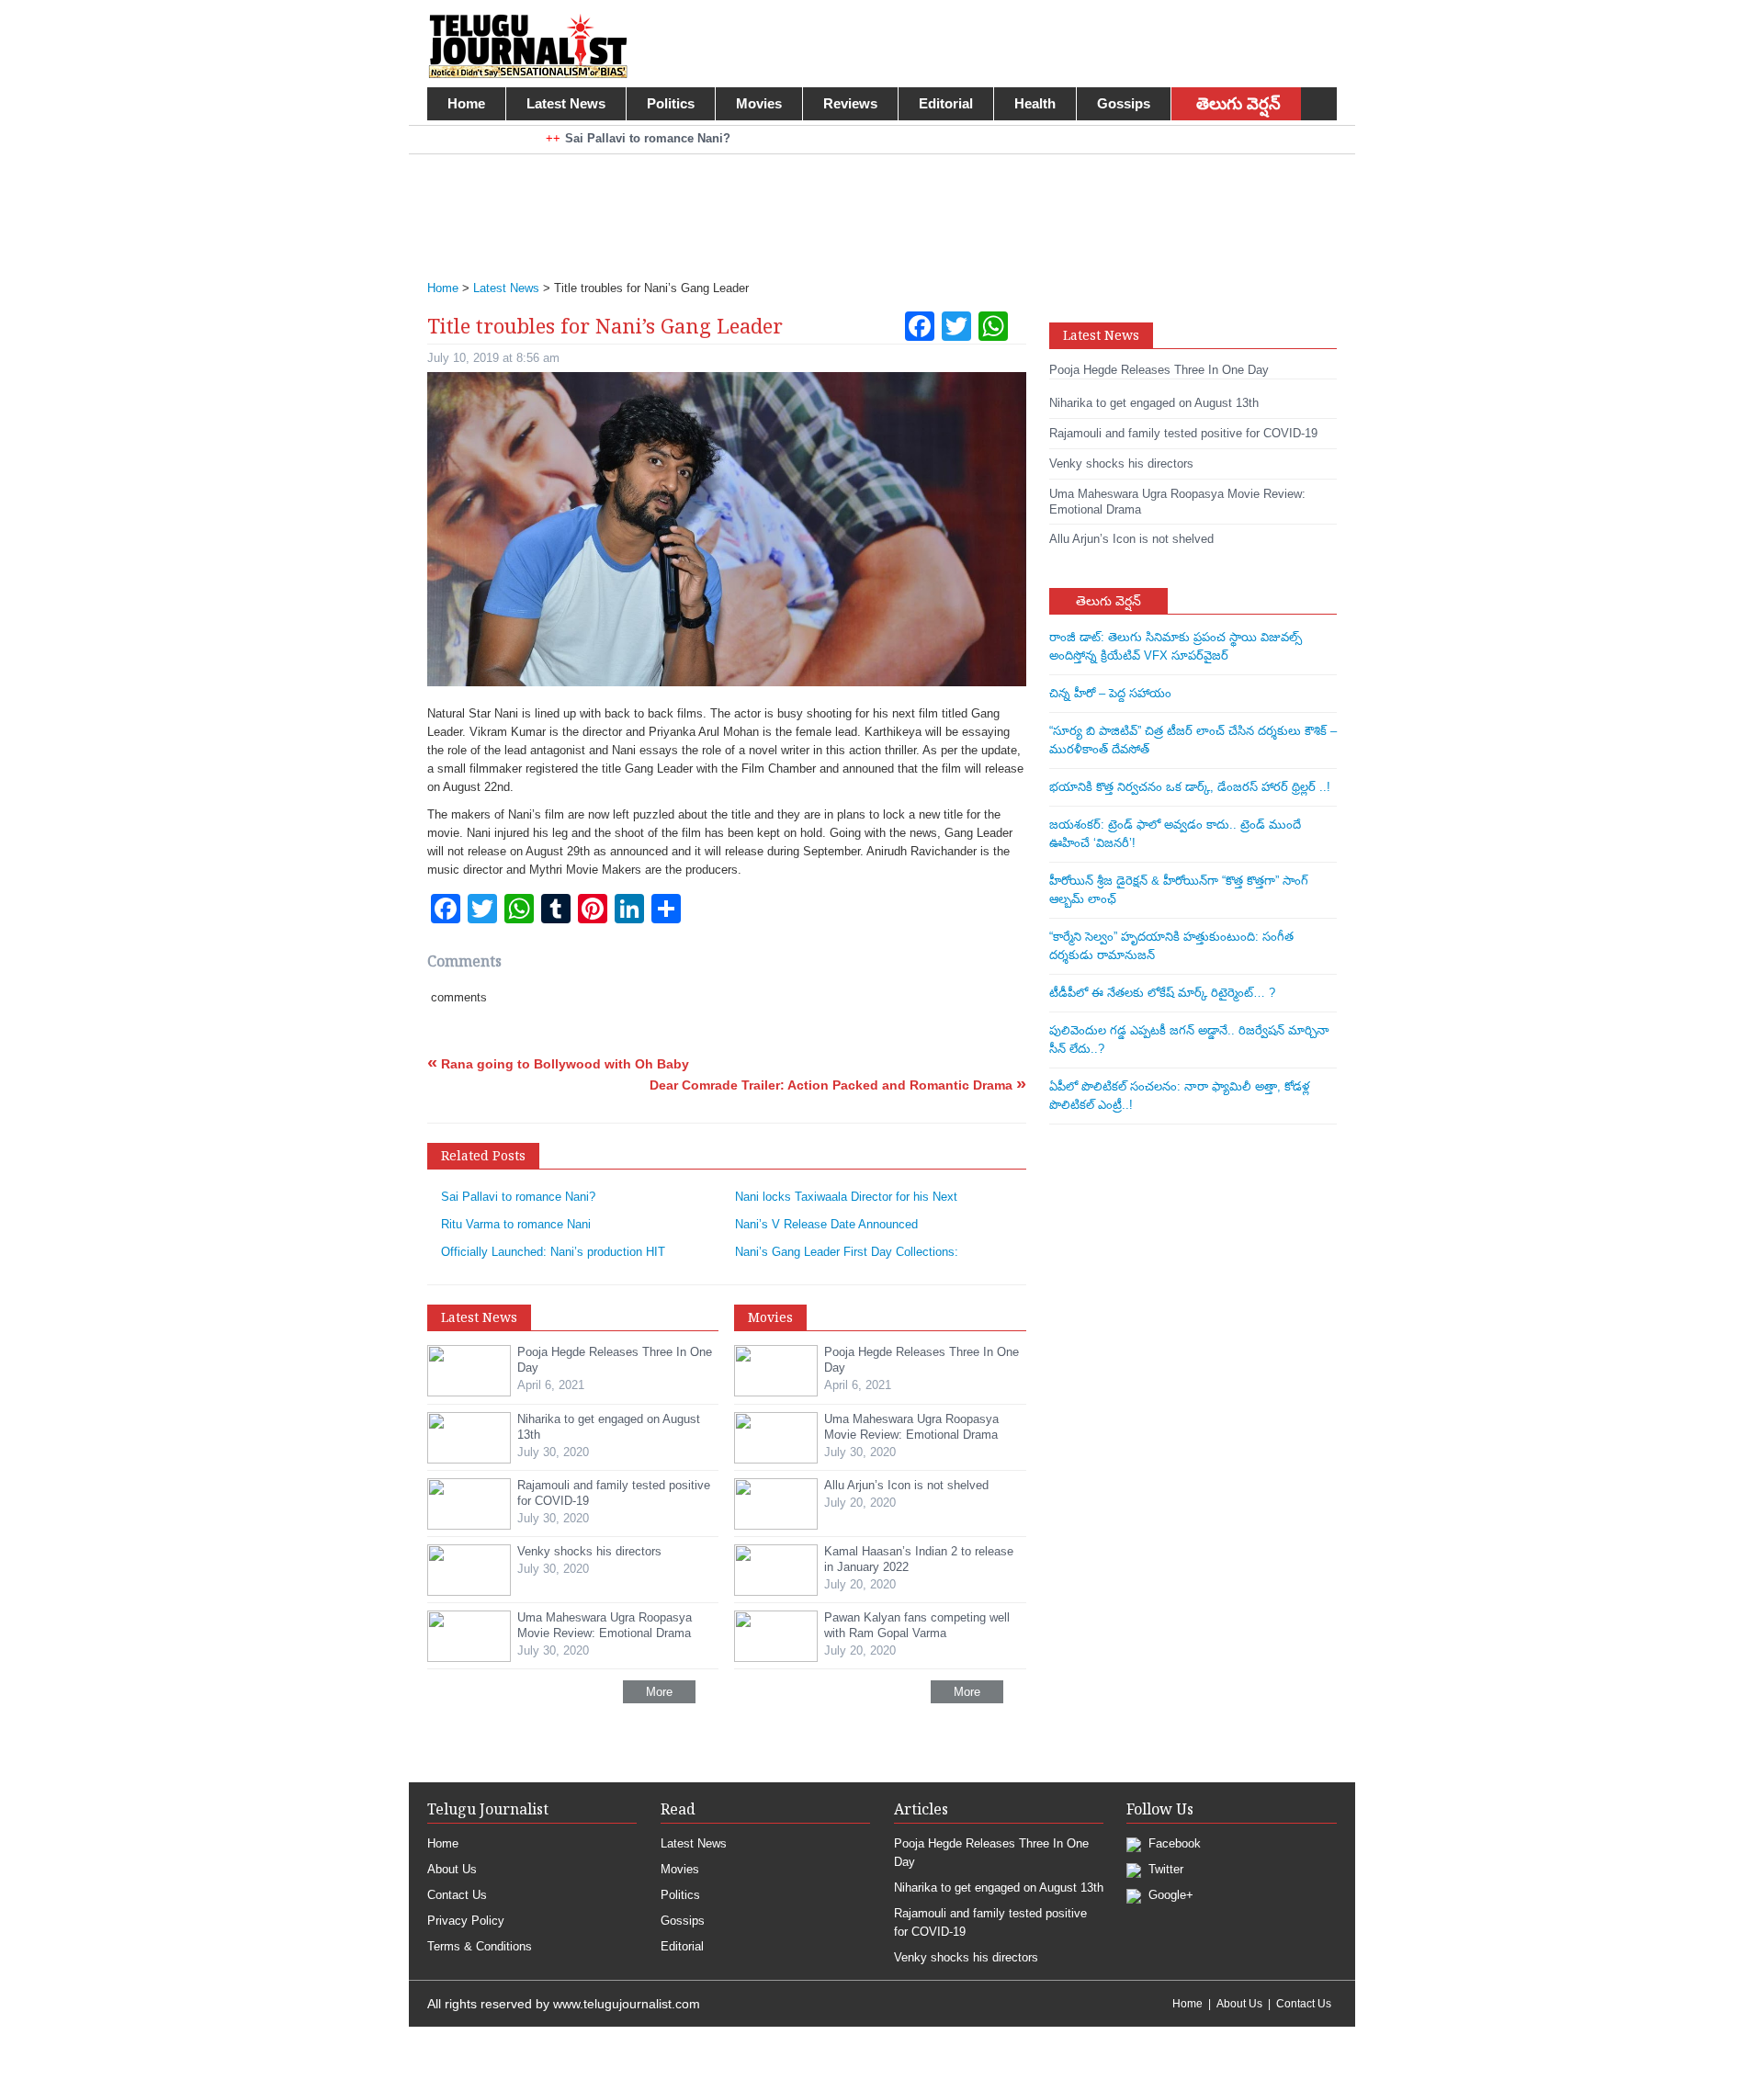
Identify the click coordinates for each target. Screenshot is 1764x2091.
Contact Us (457, 1895)
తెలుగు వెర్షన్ (1238, 104)
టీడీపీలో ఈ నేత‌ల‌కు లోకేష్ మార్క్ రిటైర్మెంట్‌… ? (1162, 993)
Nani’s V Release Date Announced (826, 1224)
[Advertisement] (873, 205)
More (659, 1692)
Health (1035, 103)
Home (466, 103)
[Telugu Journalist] (528, 45)
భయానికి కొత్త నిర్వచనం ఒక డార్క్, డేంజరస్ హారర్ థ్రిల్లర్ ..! (1190, 787)
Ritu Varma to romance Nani (516, 1224)
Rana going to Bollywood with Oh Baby (558, 1064)
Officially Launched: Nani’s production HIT (553, 1252)
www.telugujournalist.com (627, 2004)
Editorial (946, 103)
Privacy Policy (466, 1921)
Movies (759, 103)
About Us (452, 1869)
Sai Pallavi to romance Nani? (518, 1197)
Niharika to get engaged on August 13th (999, 1888)
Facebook (1173, 1843)
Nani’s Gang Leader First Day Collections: (847, 1252)
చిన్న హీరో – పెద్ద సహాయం (1110, 693)
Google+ (1169, 1895)
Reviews (850, 103)
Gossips (1124, 103)
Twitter (1164, 1869)
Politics (671, 103)
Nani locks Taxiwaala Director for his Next (846, 1197)
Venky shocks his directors (966, 1957)
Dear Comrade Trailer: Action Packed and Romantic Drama (838, 1085)
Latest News (566, 103)
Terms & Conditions (480, 1946)
